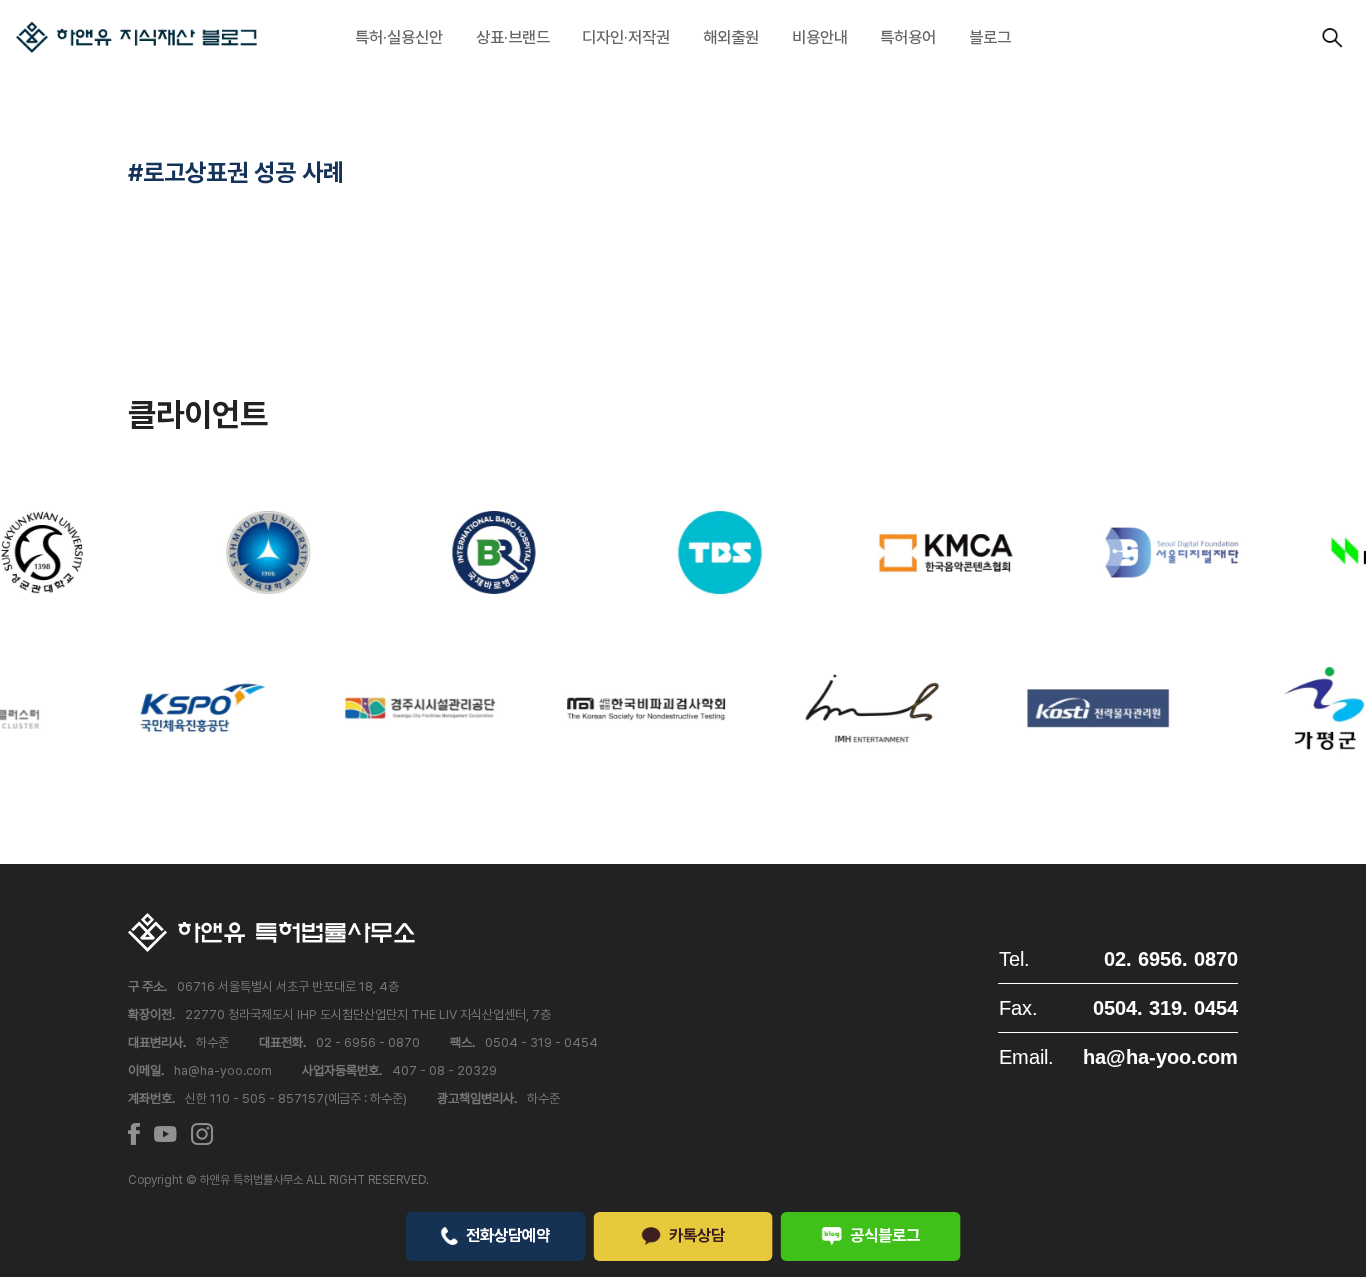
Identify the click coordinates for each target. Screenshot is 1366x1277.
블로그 (990, 37)
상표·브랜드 (513, 37)
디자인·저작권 (626, 37)
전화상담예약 (508, 1235)
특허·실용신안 (399, 37)
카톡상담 (697, 1235)
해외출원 (731, 37)
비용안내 (820, 37)
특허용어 (908, 37)
